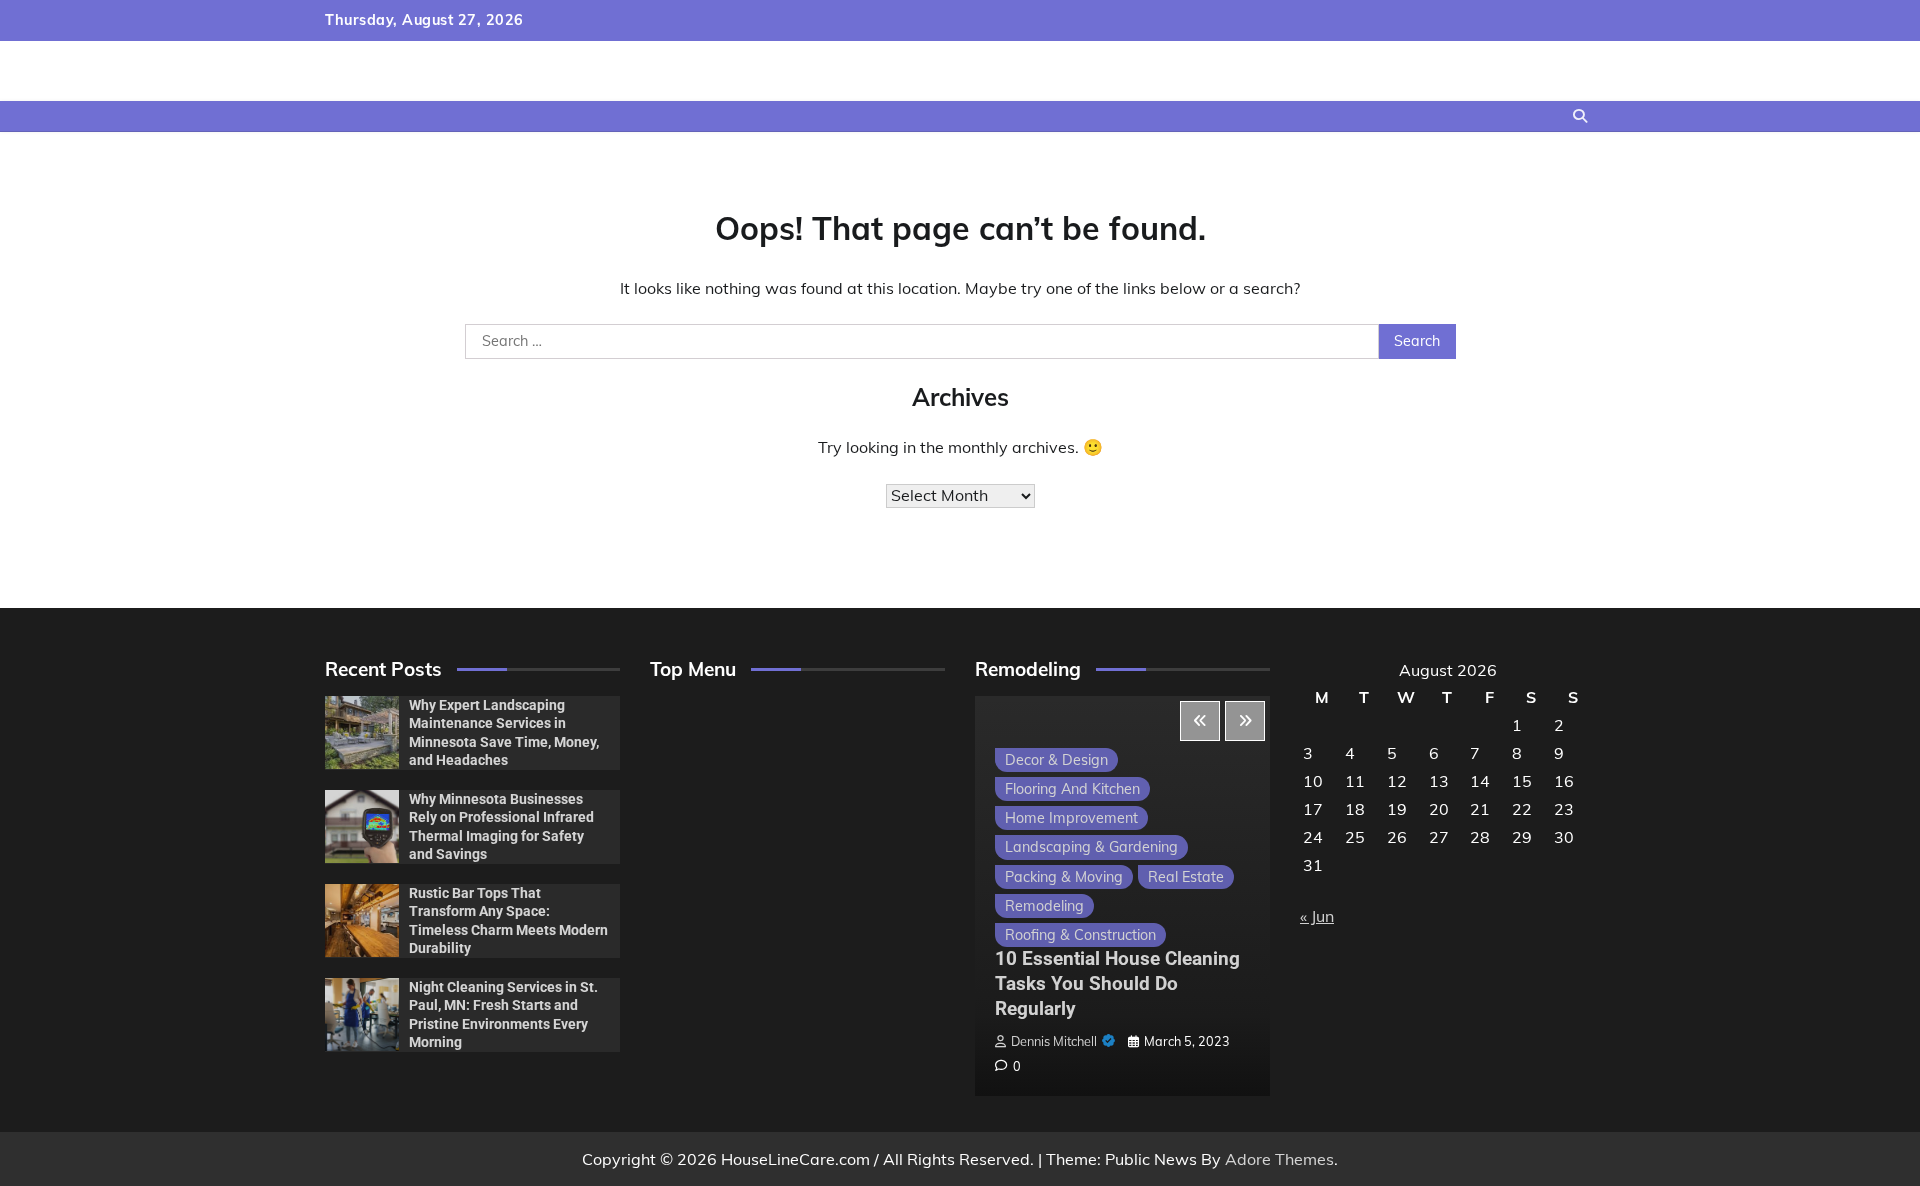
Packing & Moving (1064, 877)
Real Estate (1186, 877)
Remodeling (1044, 906)
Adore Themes (1279, 1159)
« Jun (1317, 916)
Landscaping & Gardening (1091, 847)
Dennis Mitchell (1054, 1041)
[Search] (1580, 116)
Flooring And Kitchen (1072, 789)
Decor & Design (1056, 760)
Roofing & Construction (1080, 935)
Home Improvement (1071, 818)
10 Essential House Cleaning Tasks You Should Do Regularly (1117, 983)
